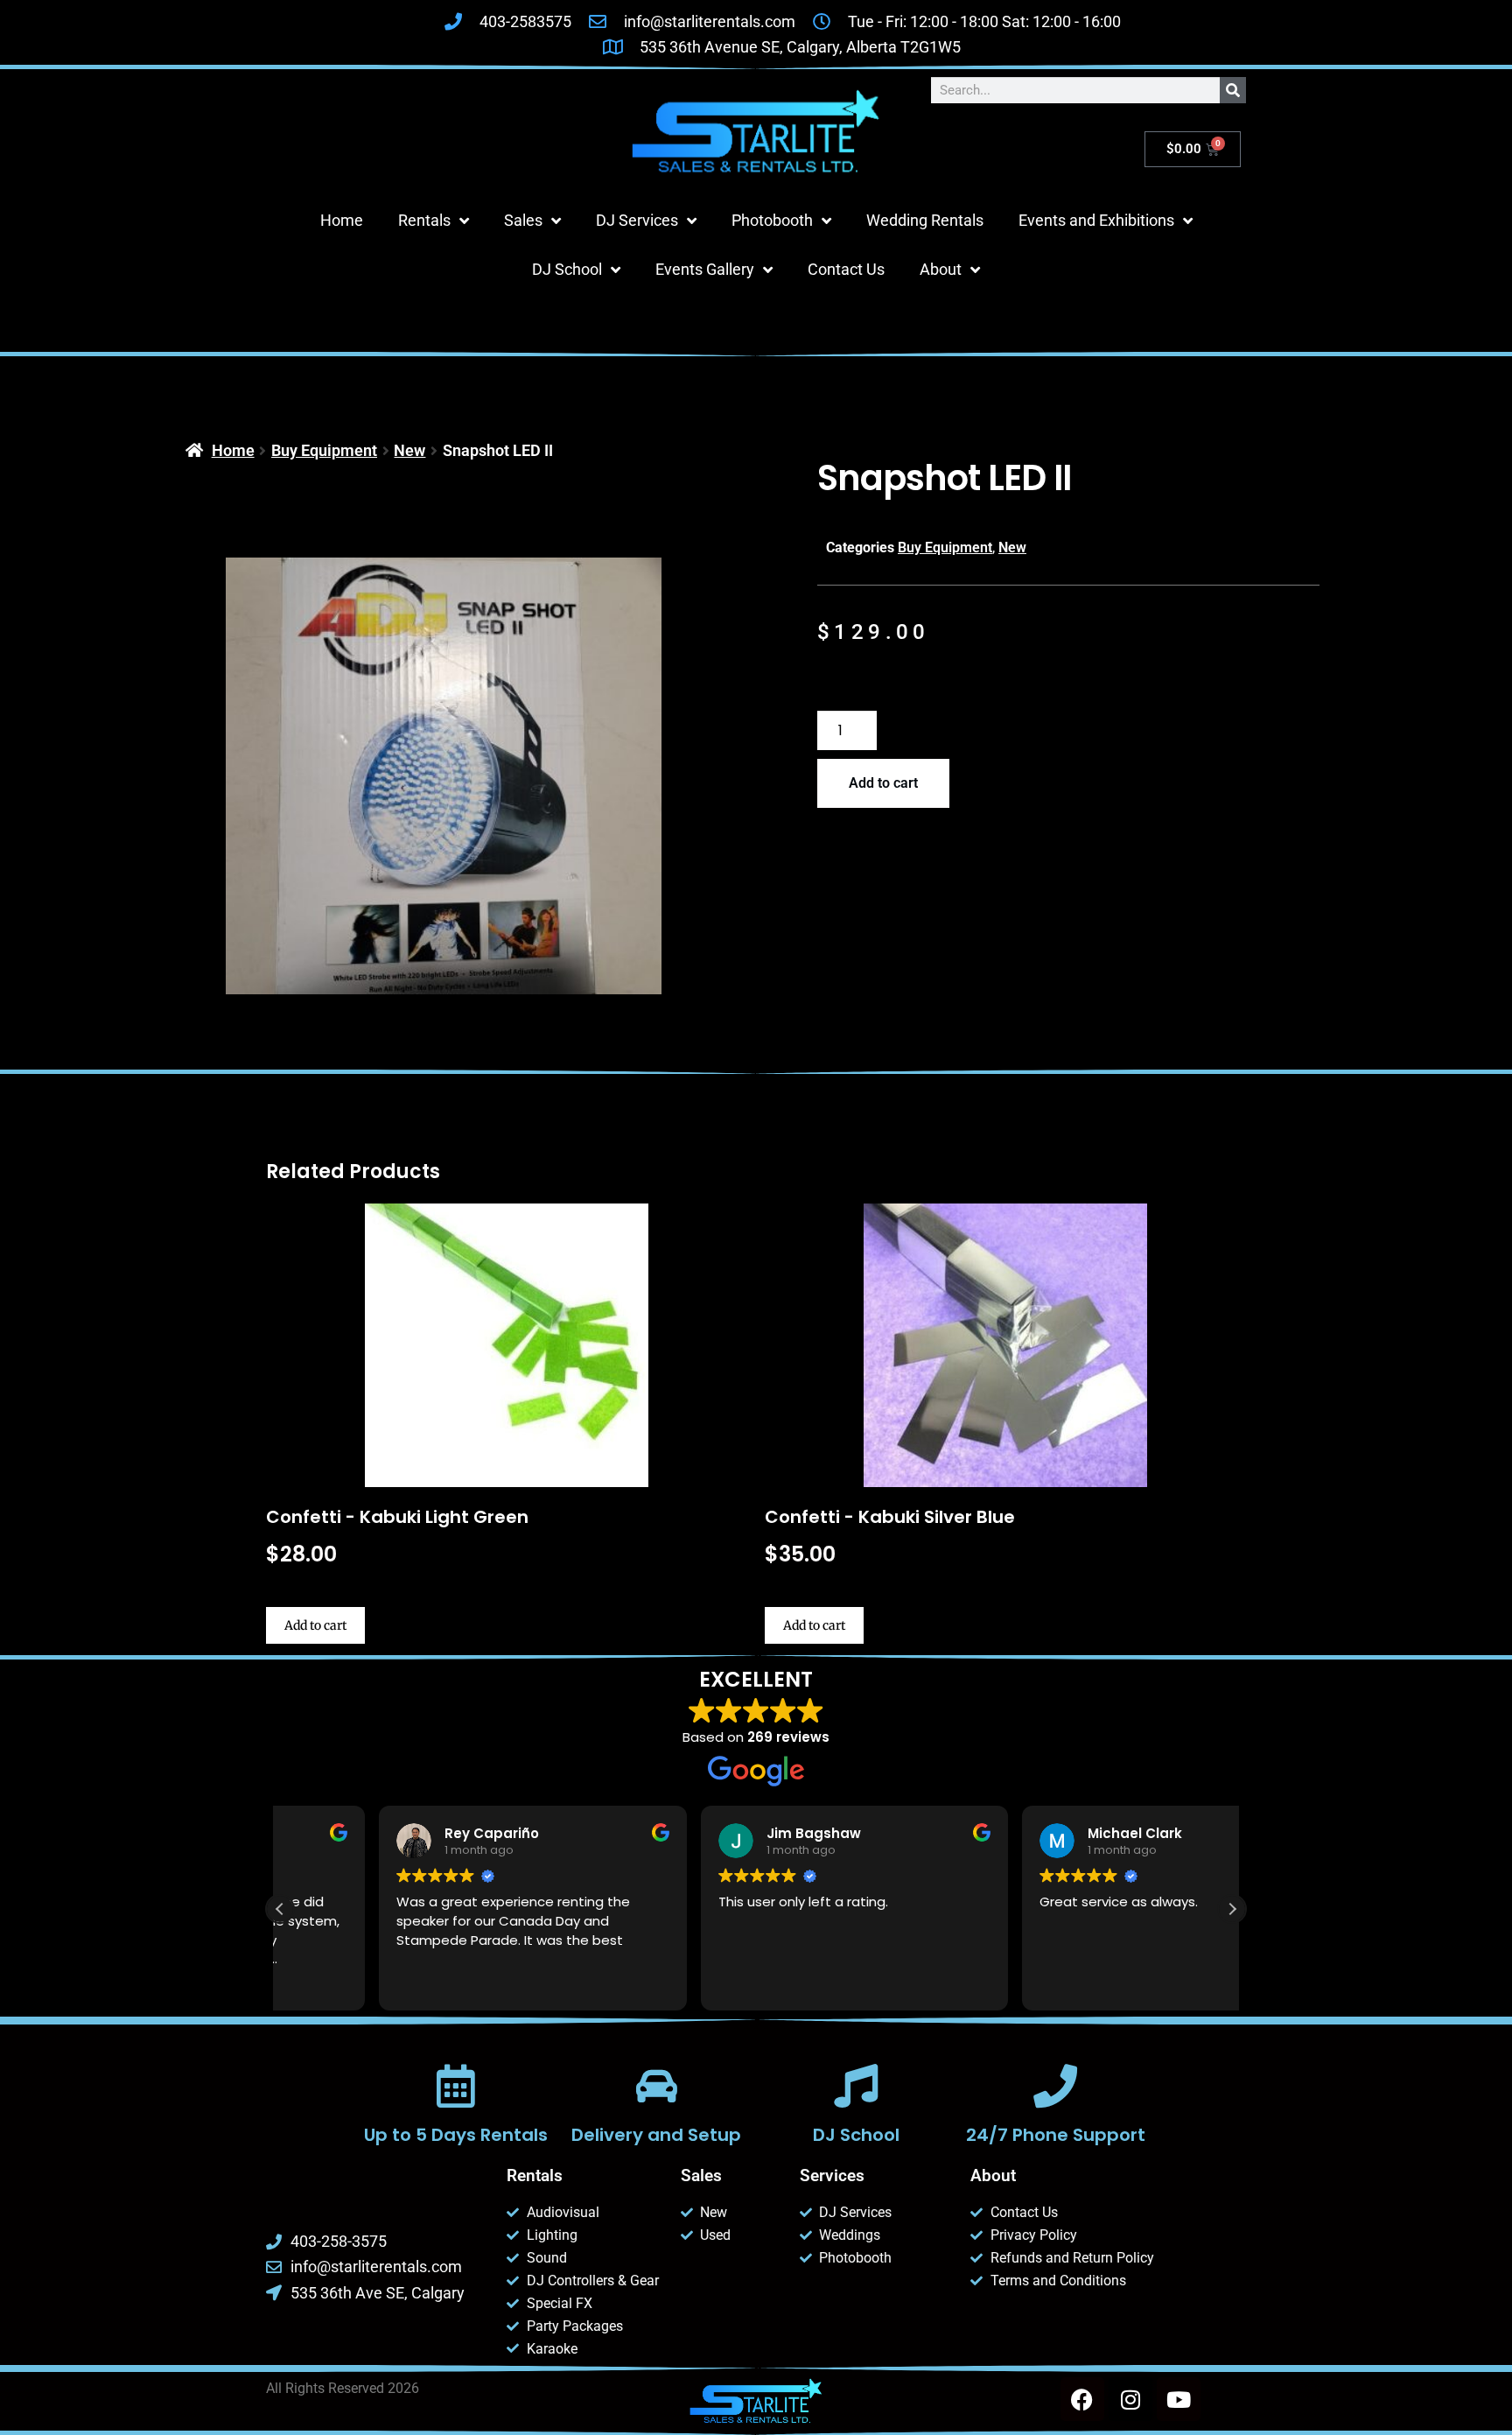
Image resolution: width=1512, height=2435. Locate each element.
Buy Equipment (324, 450)
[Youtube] (1179, 2399)
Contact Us (846, 269)
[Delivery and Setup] (656, 2086)
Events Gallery (705, 269)
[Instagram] (1130, 2399)
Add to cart (883, 783)
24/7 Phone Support (1056, 2135)
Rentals (424, 220)
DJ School (567, 269)
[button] (1232, 1909)
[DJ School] (856, 2086)
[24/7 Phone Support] (1055, 2086)
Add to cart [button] (315, 1625)
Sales (523, 220)
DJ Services (637, 220)
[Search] (1233, 90)
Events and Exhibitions (1096, 220)
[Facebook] (1082, 2399)
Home (342, 220)
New (409, 450)
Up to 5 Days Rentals (456, 2135)
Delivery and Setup (656, 2135)
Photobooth (772, 220)
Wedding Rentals (925, 220)
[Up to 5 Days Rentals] (456, 2086)
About (941, 269)
